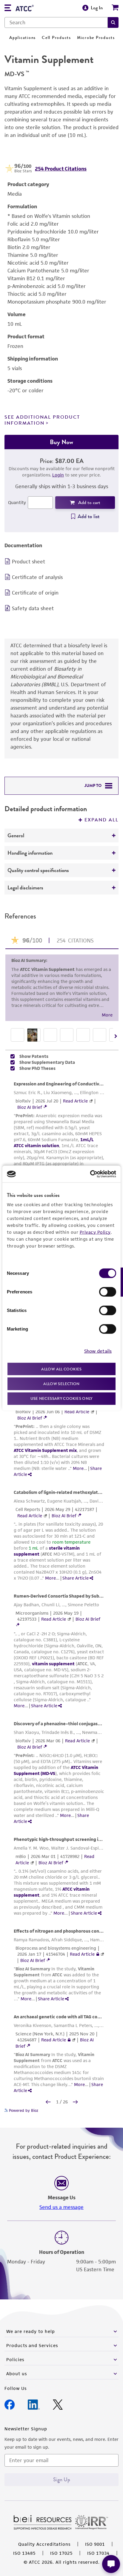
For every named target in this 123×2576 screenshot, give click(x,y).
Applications (23, 38)
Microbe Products (96, 38)
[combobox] (56, 22)
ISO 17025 (61, 2553)
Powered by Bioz (23, 2110)
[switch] (108, 1292)
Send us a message (61, 2207)
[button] (113, 22)
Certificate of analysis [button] (37, 577)
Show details (98, 1351)
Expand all (102, 820)
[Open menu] (8, 9)
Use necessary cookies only (61, 1398)
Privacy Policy (95, 1232)
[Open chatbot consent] (111, 2564)
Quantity (17, 502)
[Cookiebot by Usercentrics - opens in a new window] (90, 1174)
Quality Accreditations (44, 2544)
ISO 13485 (24, 2553)
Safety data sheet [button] (33, 608)
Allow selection (61, 1384)
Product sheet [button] (29, 562)
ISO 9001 (95, 2544)
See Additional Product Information (42, 420)
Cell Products (56, 38)
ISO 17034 (98, 2553)
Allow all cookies (61, 1369)
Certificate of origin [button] (35, 593)
